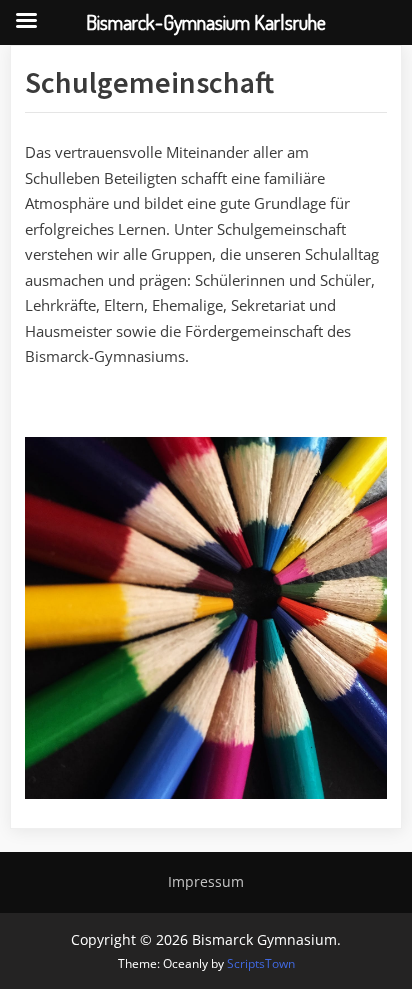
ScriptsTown (261, 963)
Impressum (206, 881)
